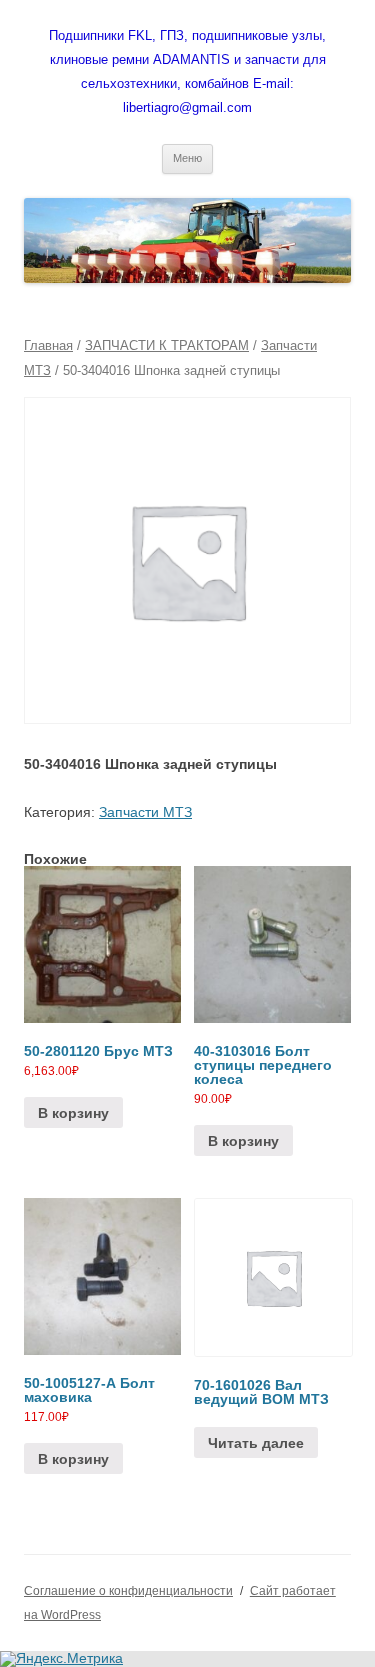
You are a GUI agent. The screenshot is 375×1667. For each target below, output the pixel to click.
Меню (187, 158)
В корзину (73, 1113)
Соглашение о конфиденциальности (128, 1591)
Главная (48, 345)
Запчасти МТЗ (145, 812)
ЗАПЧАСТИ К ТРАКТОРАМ (167, 345)
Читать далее (256, 1443)
